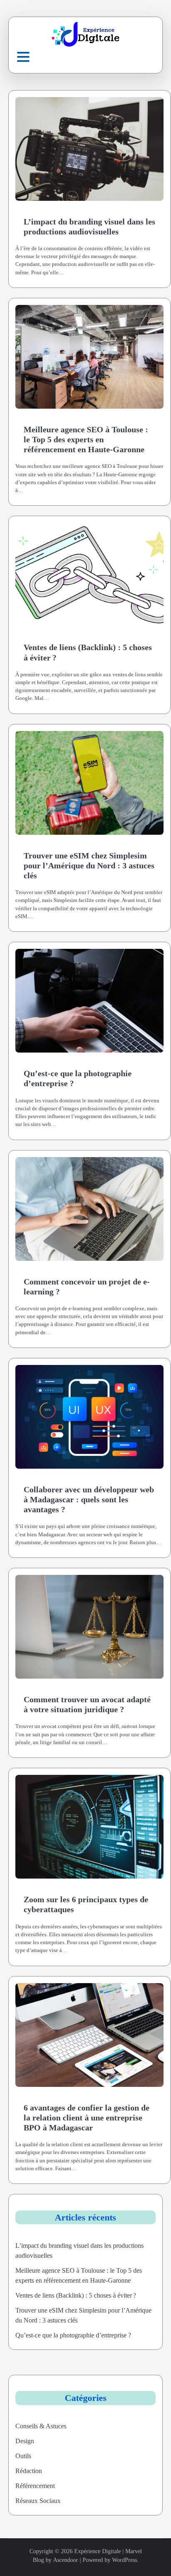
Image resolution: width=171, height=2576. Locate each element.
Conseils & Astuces (41, 2426)
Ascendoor (66, 2560)
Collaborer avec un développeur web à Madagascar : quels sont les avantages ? (89, 1499)
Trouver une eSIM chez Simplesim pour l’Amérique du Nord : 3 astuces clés (89, 865)
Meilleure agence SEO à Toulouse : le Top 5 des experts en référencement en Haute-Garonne (86, 439)
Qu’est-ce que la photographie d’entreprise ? (73, 2335)
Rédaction (29, 2471)
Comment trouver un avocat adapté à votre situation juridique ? (87, 1704)
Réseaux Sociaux (38, 2501)
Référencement (35, 2486)
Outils (23, 2456)
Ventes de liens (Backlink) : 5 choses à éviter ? (76, 2295)
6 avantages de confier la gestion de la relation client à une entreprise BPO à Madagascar (87, 2118)
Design (25, 2441)
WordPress (125, 2560)
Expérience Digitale (98, 2551)
